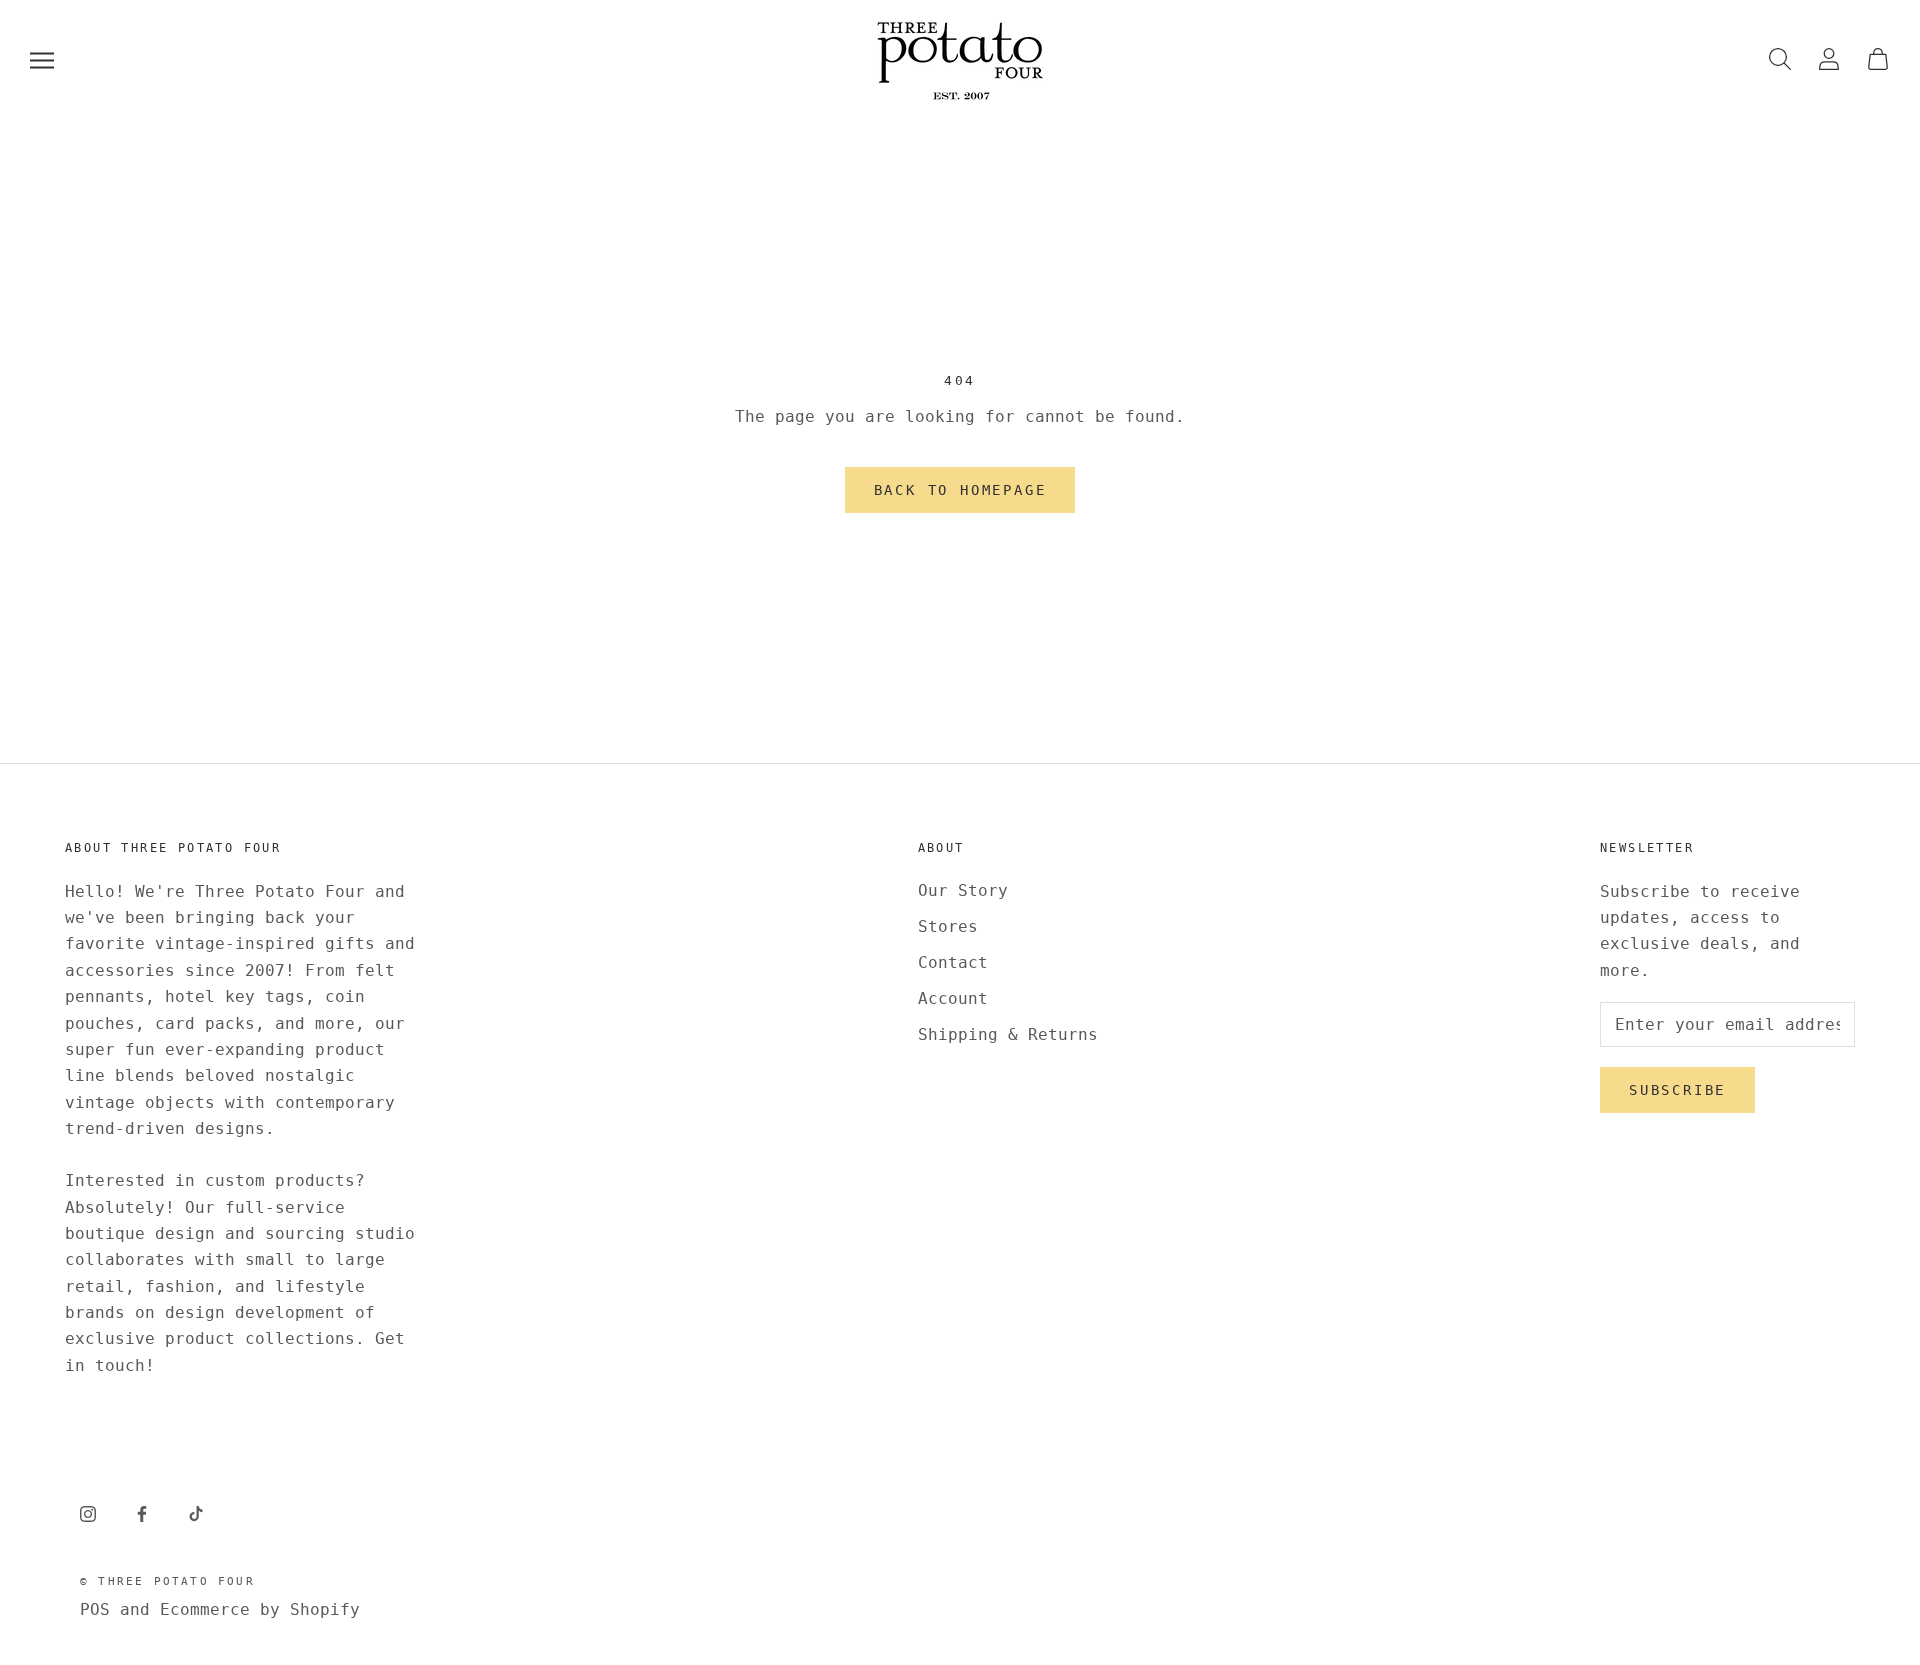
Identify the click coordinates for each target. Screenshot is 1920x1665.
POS (95, 1609)
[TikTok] (196, 1513)
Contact (953, 962)
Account (953, 998)
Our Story (963, 890)
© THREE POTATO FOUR (167, 1581)
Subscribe (1677, 1090)
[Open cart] (1878, 60)
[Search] (1780, 60)
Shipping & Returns (1008, 1034)
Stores (948, 926)
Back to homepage (960, 490)
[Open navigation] (42, 60)
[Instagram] (88, 1513)
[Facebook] (142, 1513)
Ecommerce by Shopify (260, 1609)
